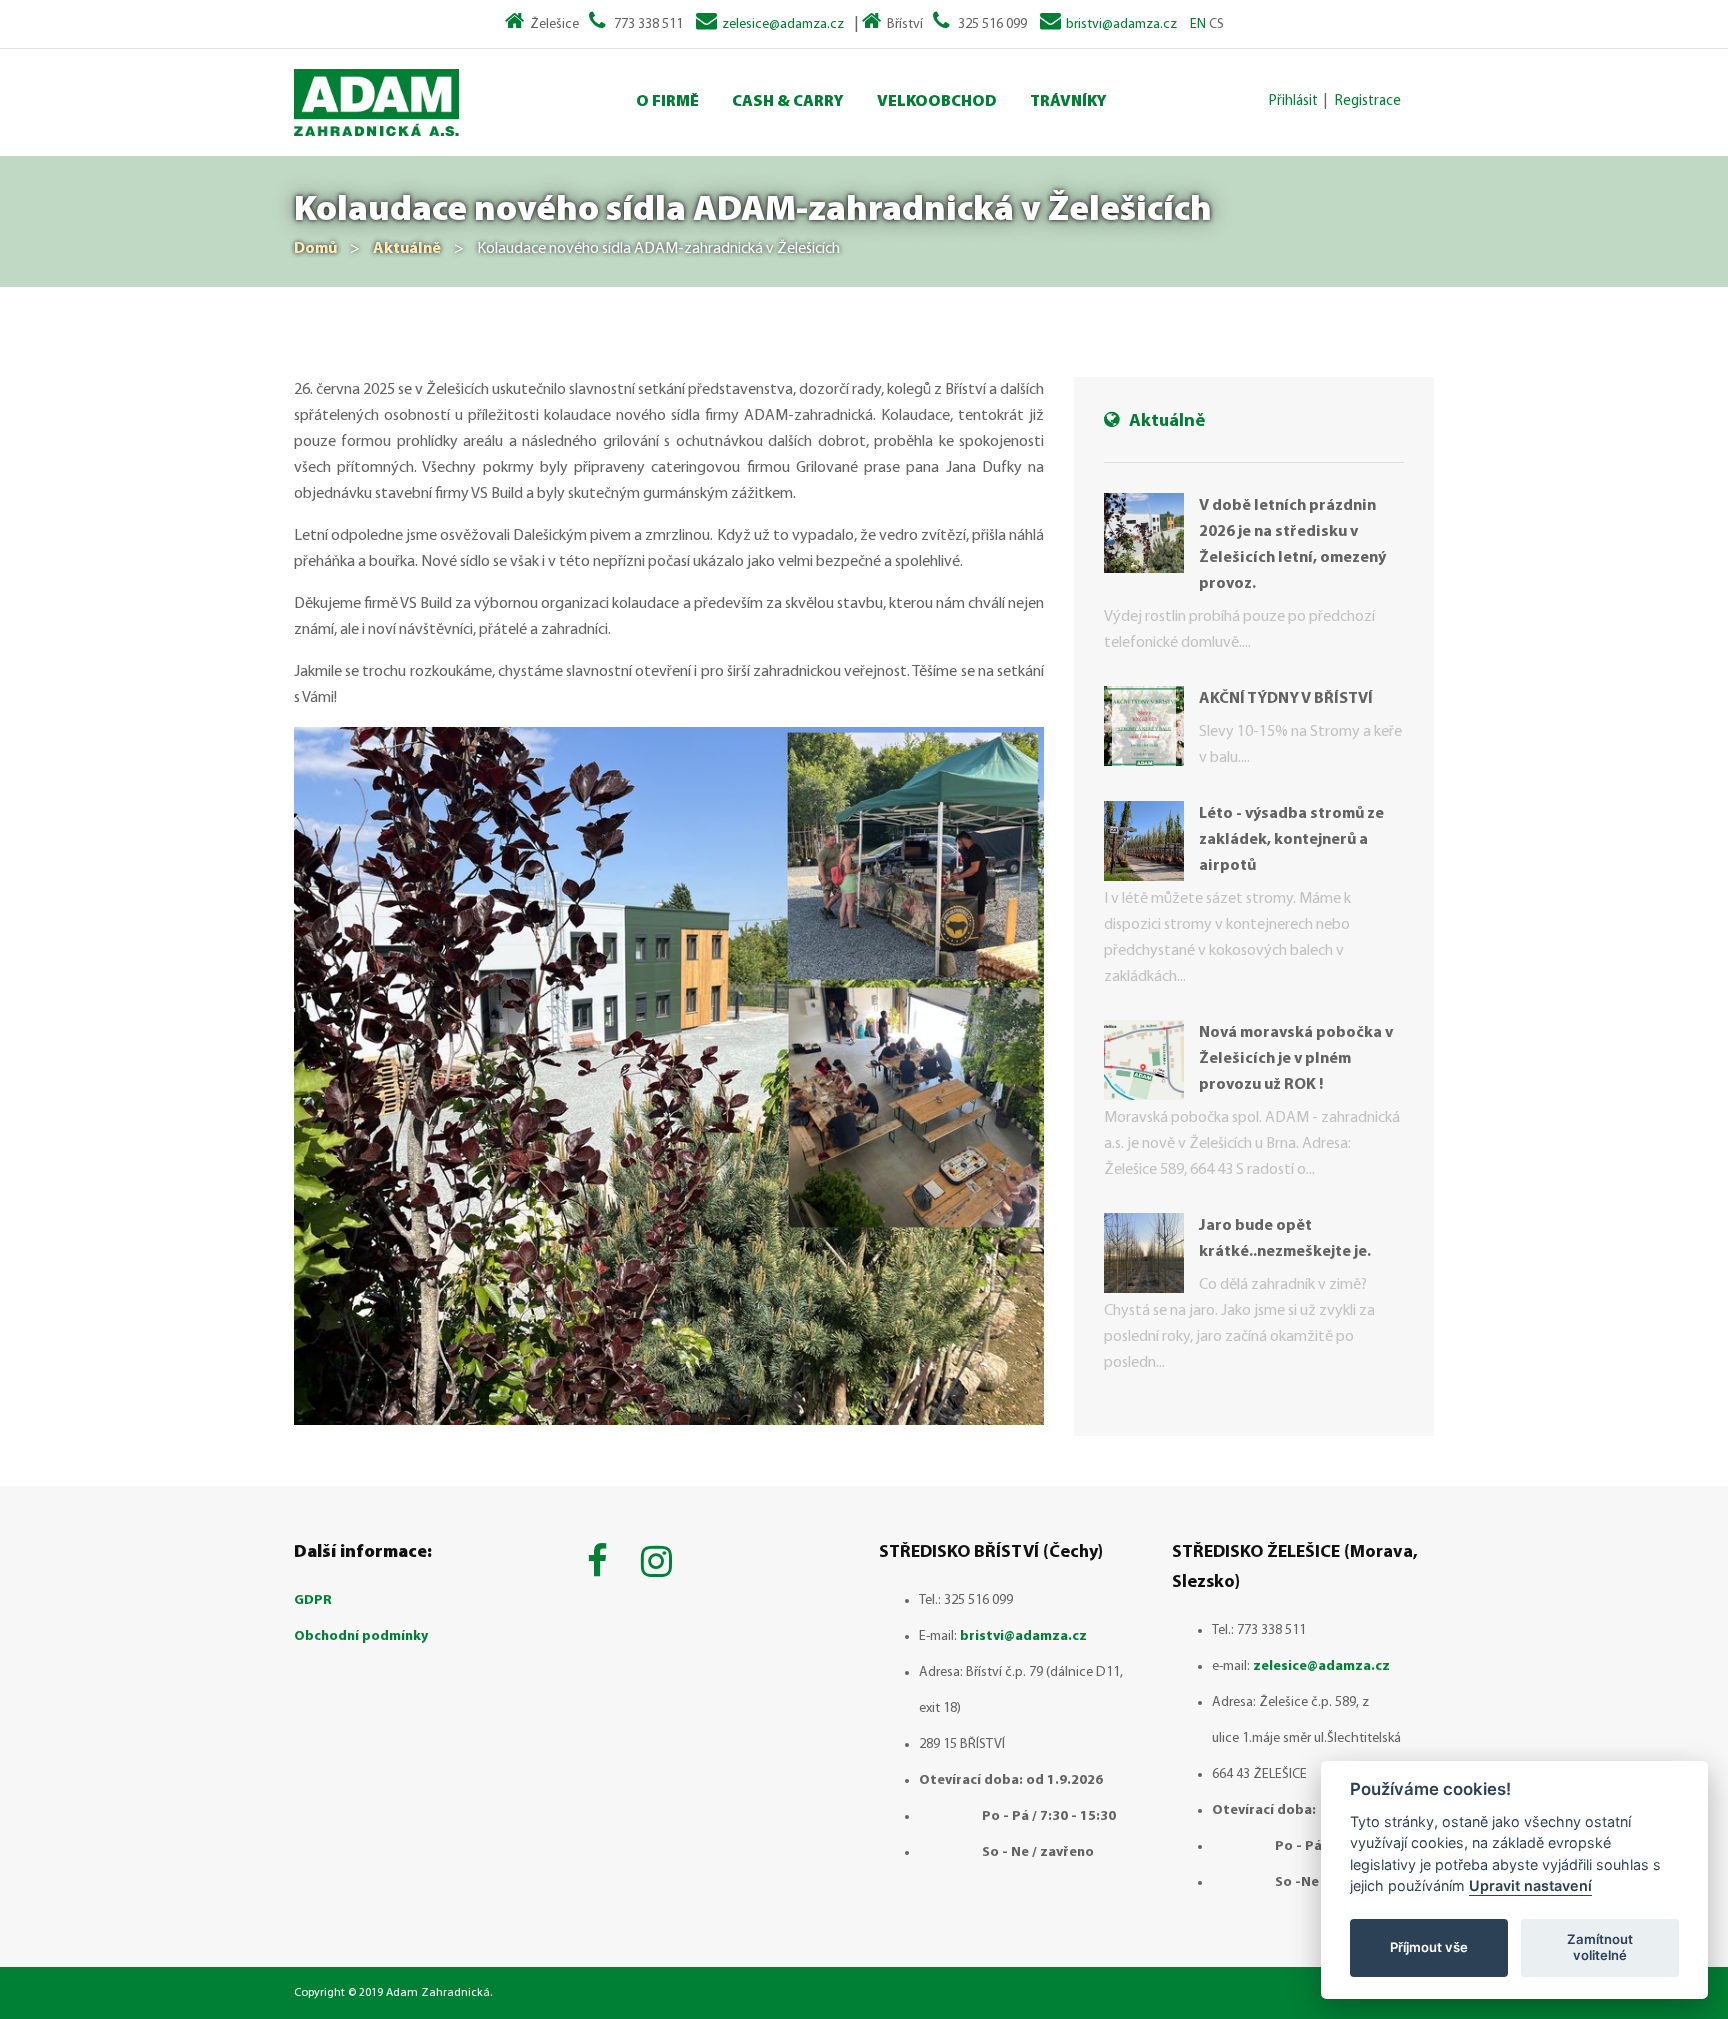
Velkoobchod (937, 102)
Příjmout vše (1429, 1947)
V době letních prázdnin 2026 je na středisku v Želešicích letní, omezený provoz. (1292, 545)
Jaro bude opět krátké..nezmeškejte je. (1285, 1239)
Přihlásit (1293, 101)
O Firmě (667, 102)
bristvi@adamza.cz (1121, 24)
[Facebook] (602, 1565)
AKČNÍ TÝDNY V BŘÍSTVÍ (1286, 699)
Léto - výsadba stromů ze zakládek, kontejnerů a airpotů (1291, 840)
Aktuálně (407, 249)
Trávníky (1068, 102)
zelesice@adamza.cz (783, 24)
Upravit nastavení (1530, 1885)
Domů (315, 249)
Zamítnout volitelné (1600, 1947)
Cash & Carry (788, 102)
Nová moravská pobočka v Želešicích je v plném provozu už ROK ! (1296, 1059)
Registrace (1368, 101)
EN (1198, 24)
